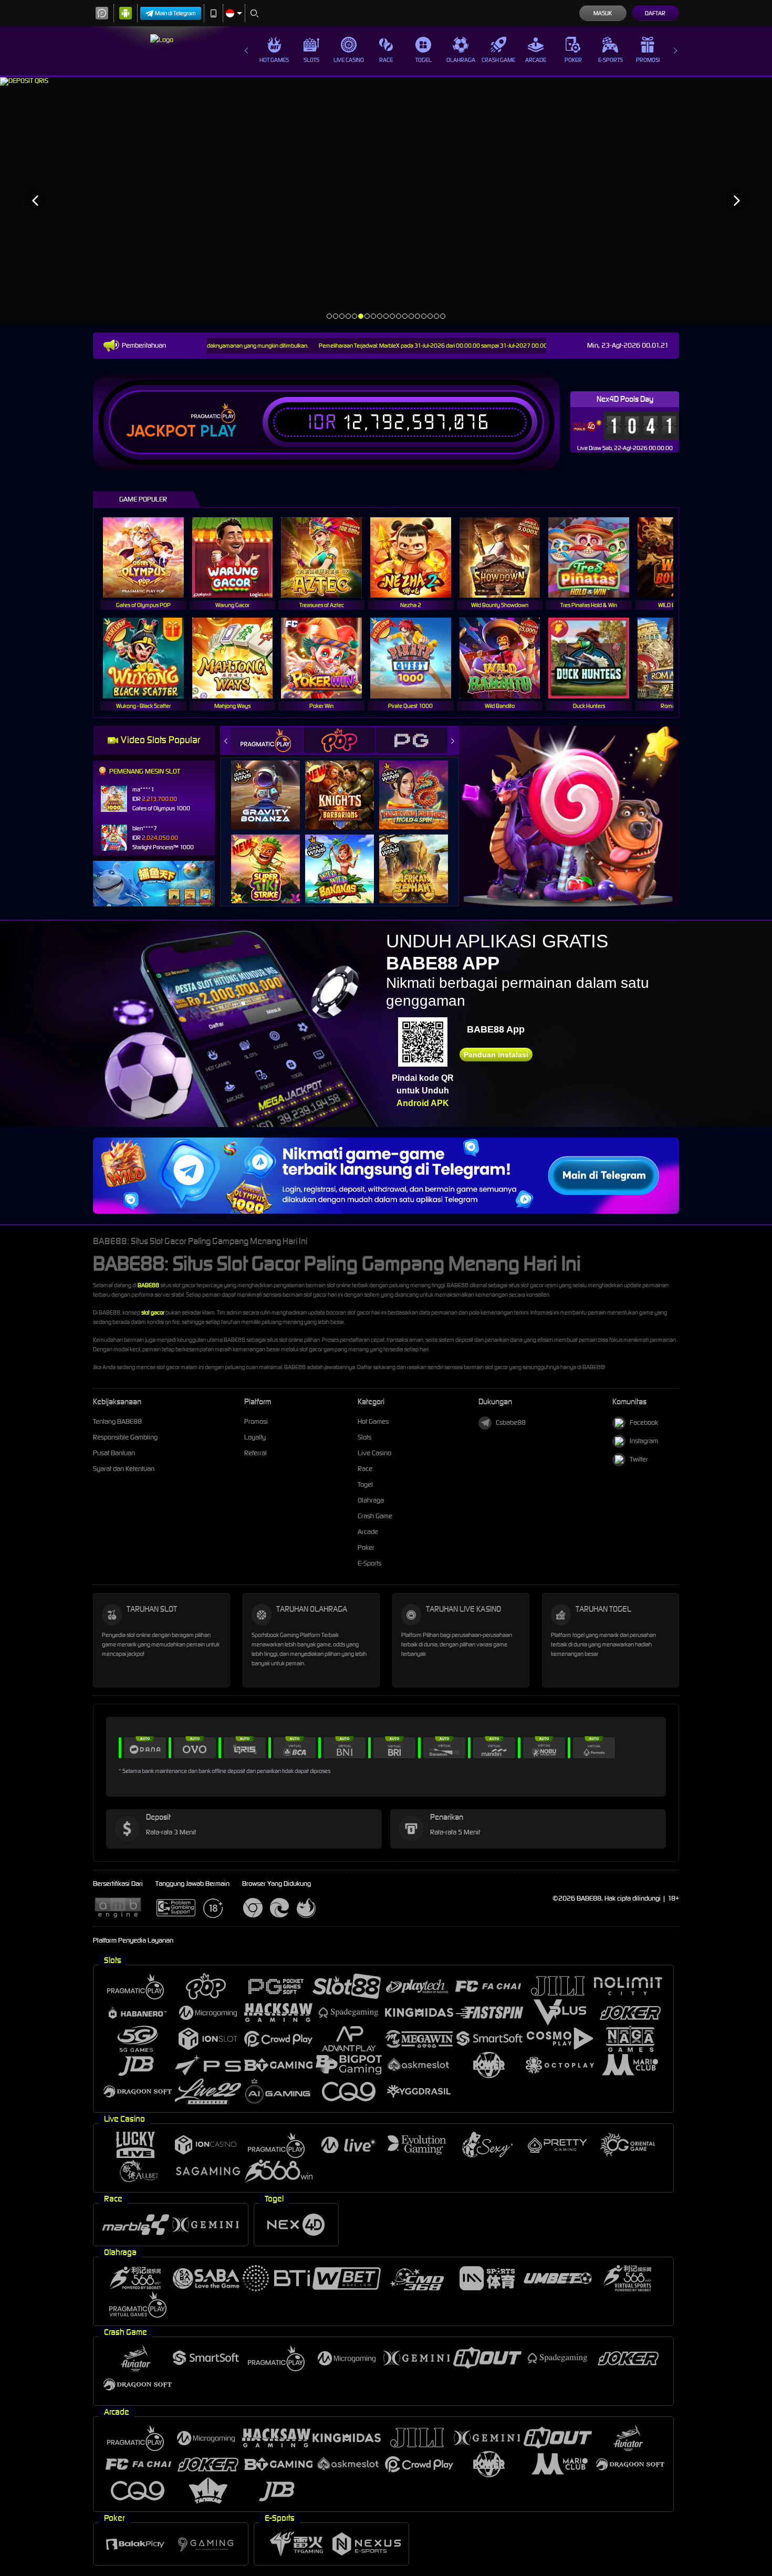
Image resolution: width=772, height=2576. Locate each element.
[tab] (267, 740)
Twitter (639, 1459)
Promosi (648, 60)
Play (218, 431)
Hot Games (274, 60)
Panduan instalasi (496, 1055)
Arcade (536, 60)
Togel (424, 60)
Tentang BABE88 (117, 1421)
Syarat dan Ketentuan (124, 1469)
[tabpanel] (386, 200)
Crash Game (498, 60)
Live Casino (349, 60)
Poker (573, 60)
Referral (255, 1453)
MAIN (150, 557)
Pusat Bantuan (114, 1453)
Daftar (655, 13)
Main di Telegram (175, 13)
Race (386, 60)
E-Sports (611, 60)
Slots (311, 60)
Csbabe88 (511, 1422)
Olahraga (461, 60)
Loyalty (255, 1437)
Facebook (644, 1422)
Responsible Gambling (125, 1437)
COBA (272, 784)
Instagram (644, 1441)
